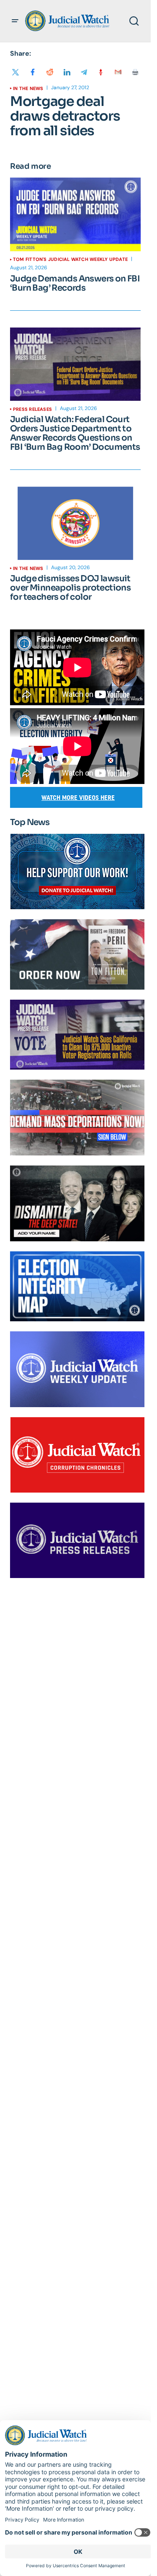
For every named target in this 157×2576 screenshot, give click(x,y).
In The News (28, 88)
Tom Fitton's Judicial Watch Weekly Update (70, 259)
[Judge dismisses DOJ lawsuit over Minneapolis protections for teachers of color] (75, 523)
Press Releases (32, 409)
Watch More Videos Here (78, 798)
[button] (15, 21)
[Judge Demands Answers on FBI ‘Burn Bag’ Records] (75, 214)
